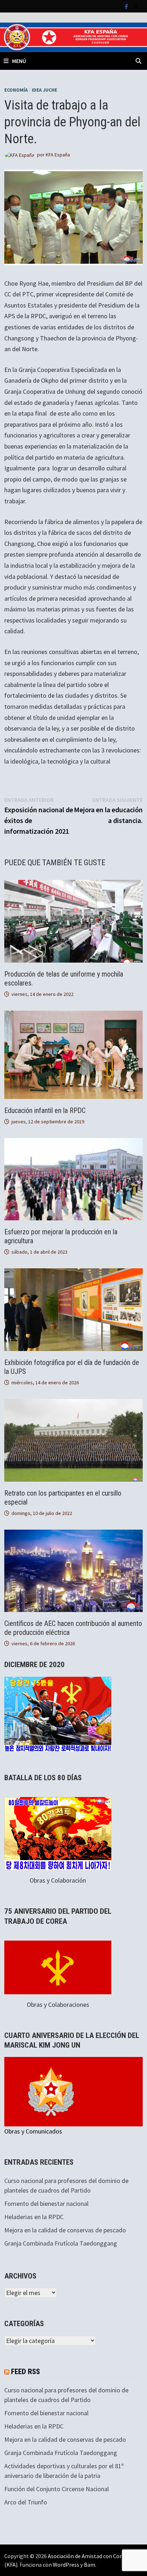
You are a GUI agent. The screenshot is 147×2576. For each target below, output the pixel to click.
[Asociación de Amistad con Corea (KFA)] (73, 37)
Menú (19, 61)
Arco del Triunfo (26, 2502)
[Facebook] (127, 6)
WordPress (66, 2565)
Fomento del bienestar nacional (46, 2204)
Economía (16, 90)
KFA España (58, 155)
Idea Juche (44, 90)
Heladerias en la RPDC (34, 2217)
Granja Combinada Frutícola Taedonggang (61, 2243)
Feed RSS (26, 2372)
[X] (136, 6)
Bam (90, 2565)
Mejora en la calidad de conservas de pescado (65, 2230)
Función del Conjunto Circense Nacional (57, 2489)
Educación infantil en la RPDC (45, 1110)
